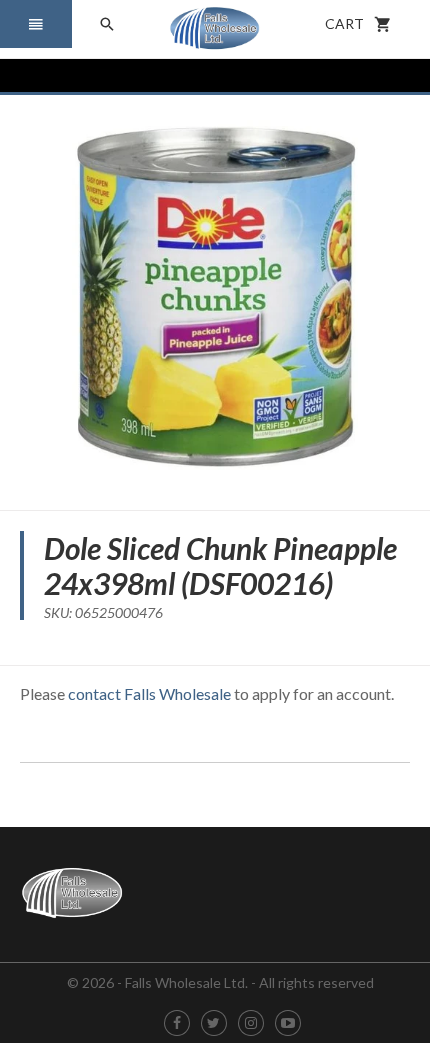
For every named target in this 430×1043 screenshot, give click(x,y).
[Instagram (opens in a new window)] (251, 1023)
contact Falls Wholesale (149, 693)
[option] (215, 295)
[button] (36, 24)
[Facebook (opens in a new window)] (177, 1023)
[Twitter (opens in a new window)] (213, 1023)
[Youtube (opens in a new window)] (288, 1023)
